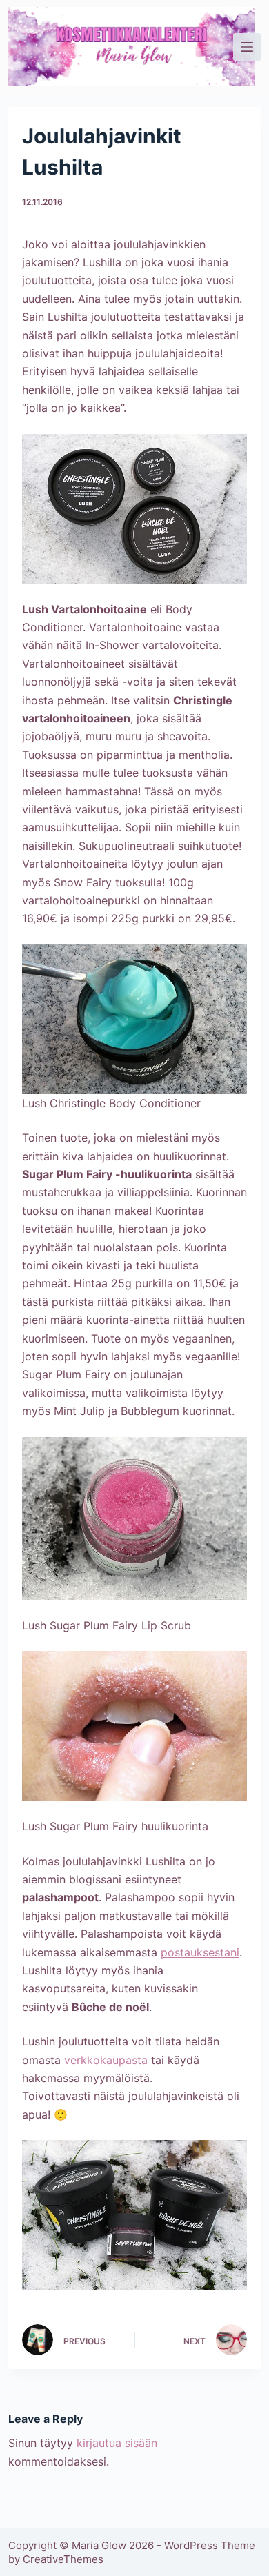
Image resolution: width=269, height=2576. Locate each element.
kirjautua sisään (117, 2443)
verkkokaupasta (106, 2060)
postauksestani (200, 1952)
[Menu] (247, 47)
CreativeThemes (63, 2559)
